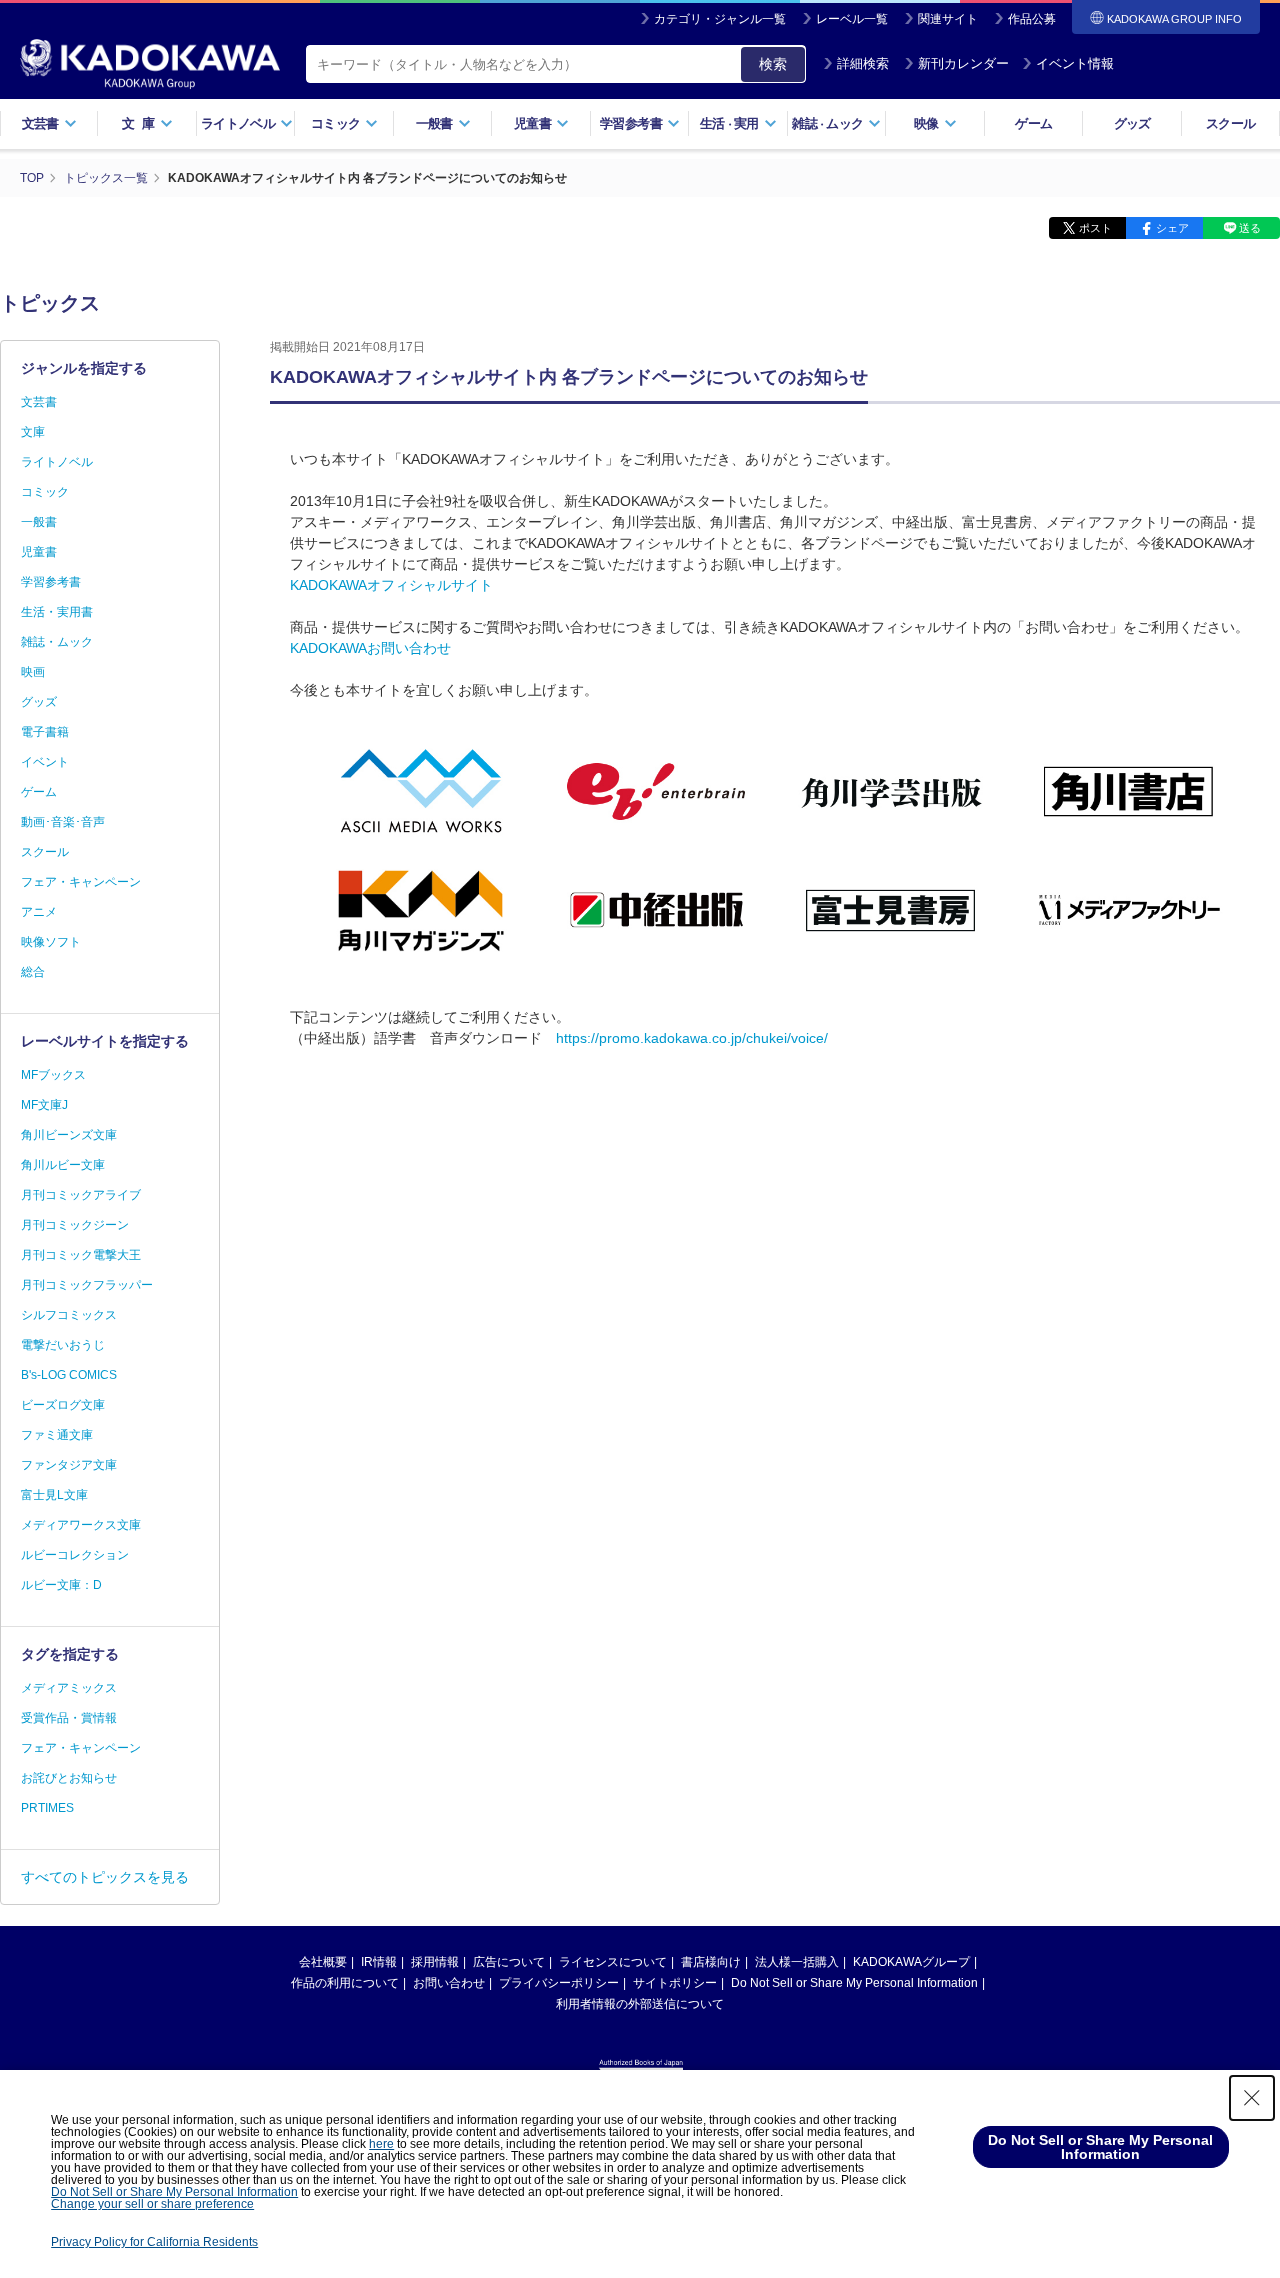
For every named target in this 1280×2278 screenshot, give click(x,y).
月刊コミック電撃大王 (81, 1255)
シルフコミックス (69, 1315)
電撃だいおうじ (63, 1345)
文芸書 (39, 402)
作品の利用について (345, 1983)
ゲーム (1033, 123)
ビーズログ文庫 (63, 1405)
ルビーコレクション (75, 1555)
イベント (45, 762)
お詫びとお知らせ (69, 1778)
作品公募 (1032, 19)
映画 (33, 672)
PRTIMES (47, 1808)
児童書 (39, 552)
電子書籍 (45, 732)
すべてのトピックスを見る (105, 1877)
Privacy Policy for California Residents (154, 2242)
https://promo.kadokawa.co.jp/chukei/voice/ (692, 1038)
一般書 (39, 522)
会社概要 (323, 1962)
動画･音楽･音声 (63, 822)
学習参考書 (51, 582)
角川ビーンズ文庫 (69, 1135)
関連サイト (948, 19)
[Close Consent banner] (1252, 2098)
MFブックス (53, 1075)
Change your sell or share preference (152, 2204)
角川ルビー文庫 (63, 1165)
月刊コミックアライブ (81, 1195)
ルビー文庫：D (61, 1585)
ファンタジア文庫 (69, 1465)
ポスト (1095, 228)
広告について (509, 1962)
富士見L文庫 (54, 1495)
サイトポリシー (675, 1983)
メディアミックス (69, 1688)
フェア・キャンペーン (81, 882)
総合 (33, 972)
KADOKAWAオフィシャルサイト (391, 585)
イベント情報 (1075, 63)
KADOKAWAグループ (911, 1962)
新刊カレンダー (963, 63)
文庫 (33, 432)
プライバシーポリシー (559, 1983)
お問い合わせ (449, 1983)
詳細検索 (863, 63)
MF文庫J (44, 1105)
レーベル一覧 (852, 19)
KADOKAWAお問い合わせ (370, 648)
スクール (1230, 123)
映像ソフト (51, 942)
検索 (773, 64)
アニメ (39, 912)
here (381, 2144)
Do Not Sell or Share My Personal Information (854, 1983)
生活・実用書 (57, 612)
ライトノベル (57, 462)
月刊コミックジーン (75, 1225)
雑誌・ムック (57, 642)
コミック (45, 492)
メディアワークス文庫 (81, 1525)
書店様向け (711, 1962)
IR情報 (379, 1962)
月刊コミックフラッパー (87, 1285)
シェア (1172, 228)
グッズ (1132, 123)
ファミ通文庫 (57, 1435)
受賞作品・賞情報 (69, 1718)
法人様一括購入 (797, 1962)
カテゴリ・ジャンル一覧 (720, 19)
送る (1250, 228)
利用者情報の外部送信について (640, 2004)
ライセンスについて (613, 1962)
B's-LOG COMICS (69, 1375)
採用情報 (435, 1962)
